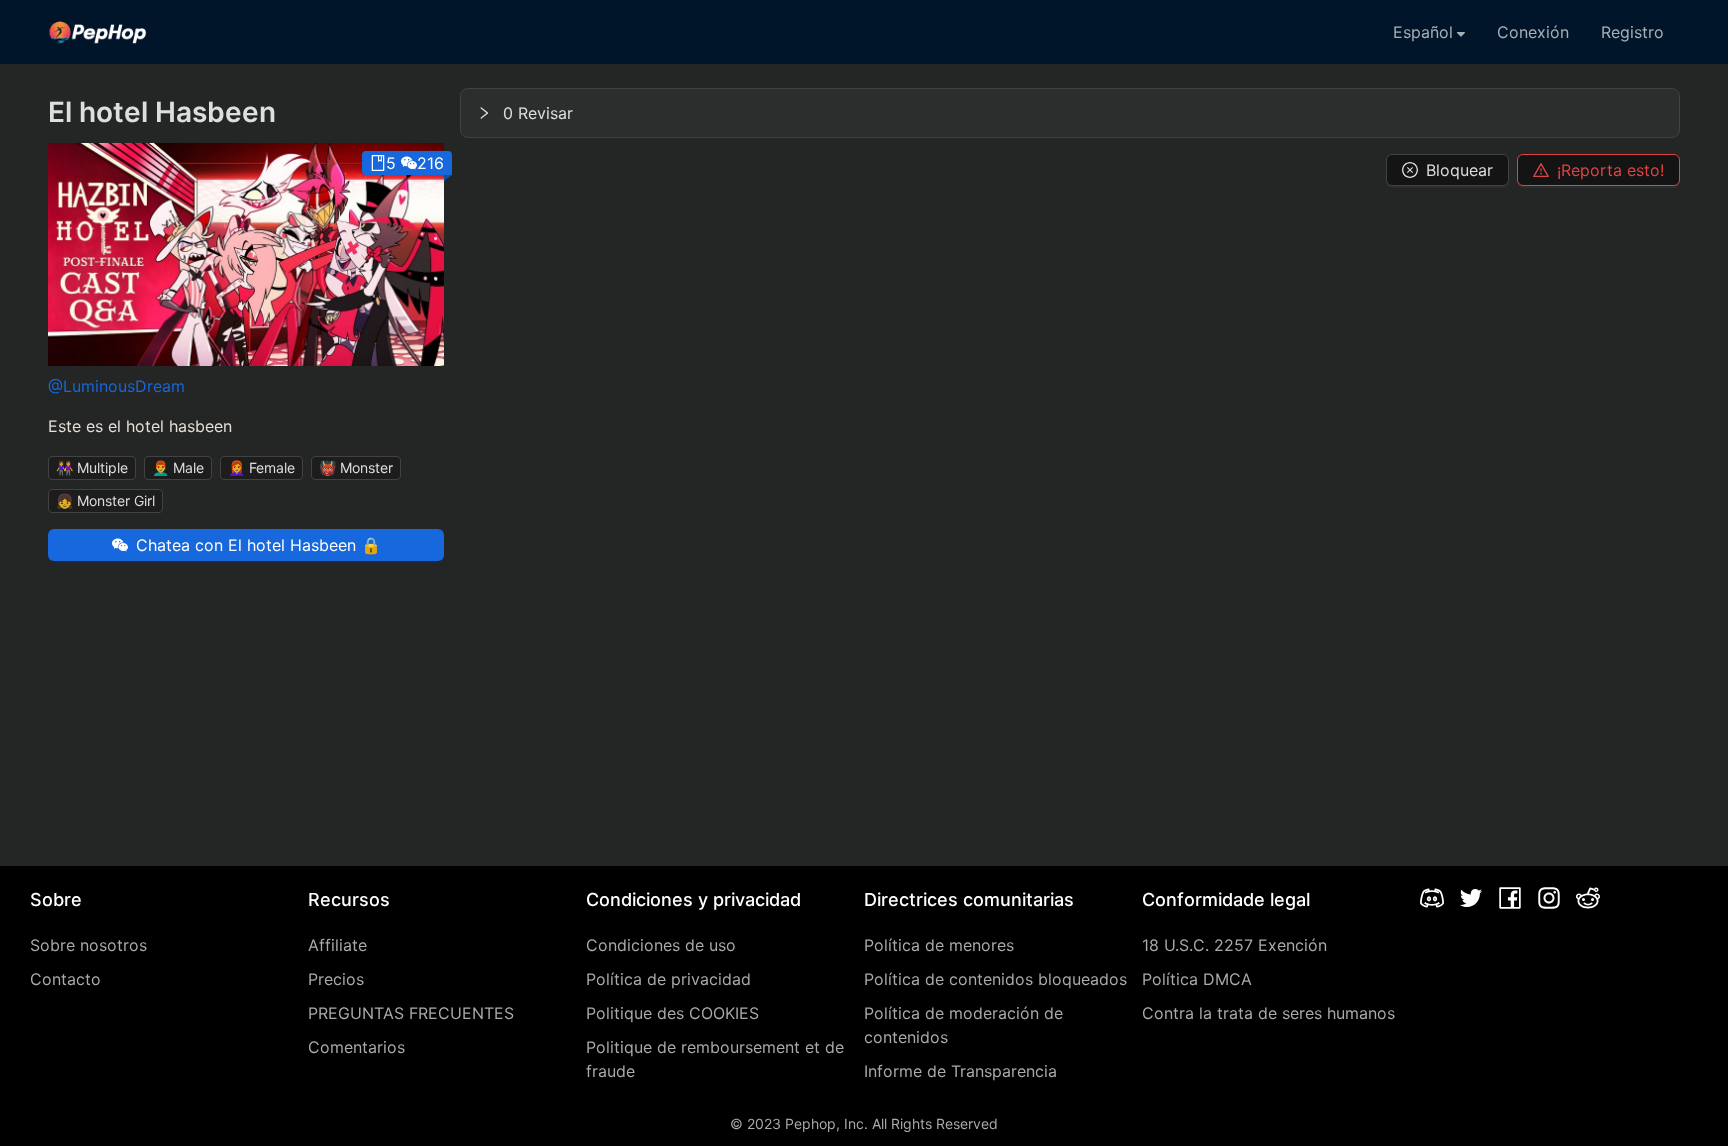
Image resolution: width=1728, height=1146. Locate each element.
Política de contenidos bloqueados (995, 979)
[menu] (864, 32)
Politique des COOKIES (672, 1013)
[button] (1070, 113)
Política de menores (939, 945)
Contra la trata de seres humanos (1268, 1013)
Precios (336, 979)
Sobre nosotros (88, 945)
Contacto (65, 979)
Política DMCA (1197, 979)
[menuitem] (98, 32)
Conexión (1533, 32)
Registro (1632, 32)
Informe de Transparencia (960, 1071)
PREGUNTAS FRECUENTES (411, 1013)
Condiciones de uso (661, 945)
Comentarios (356, 1047)
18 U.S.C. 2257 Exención (1234, 945)
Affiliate (337, 945)
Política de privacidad (668, 979)
